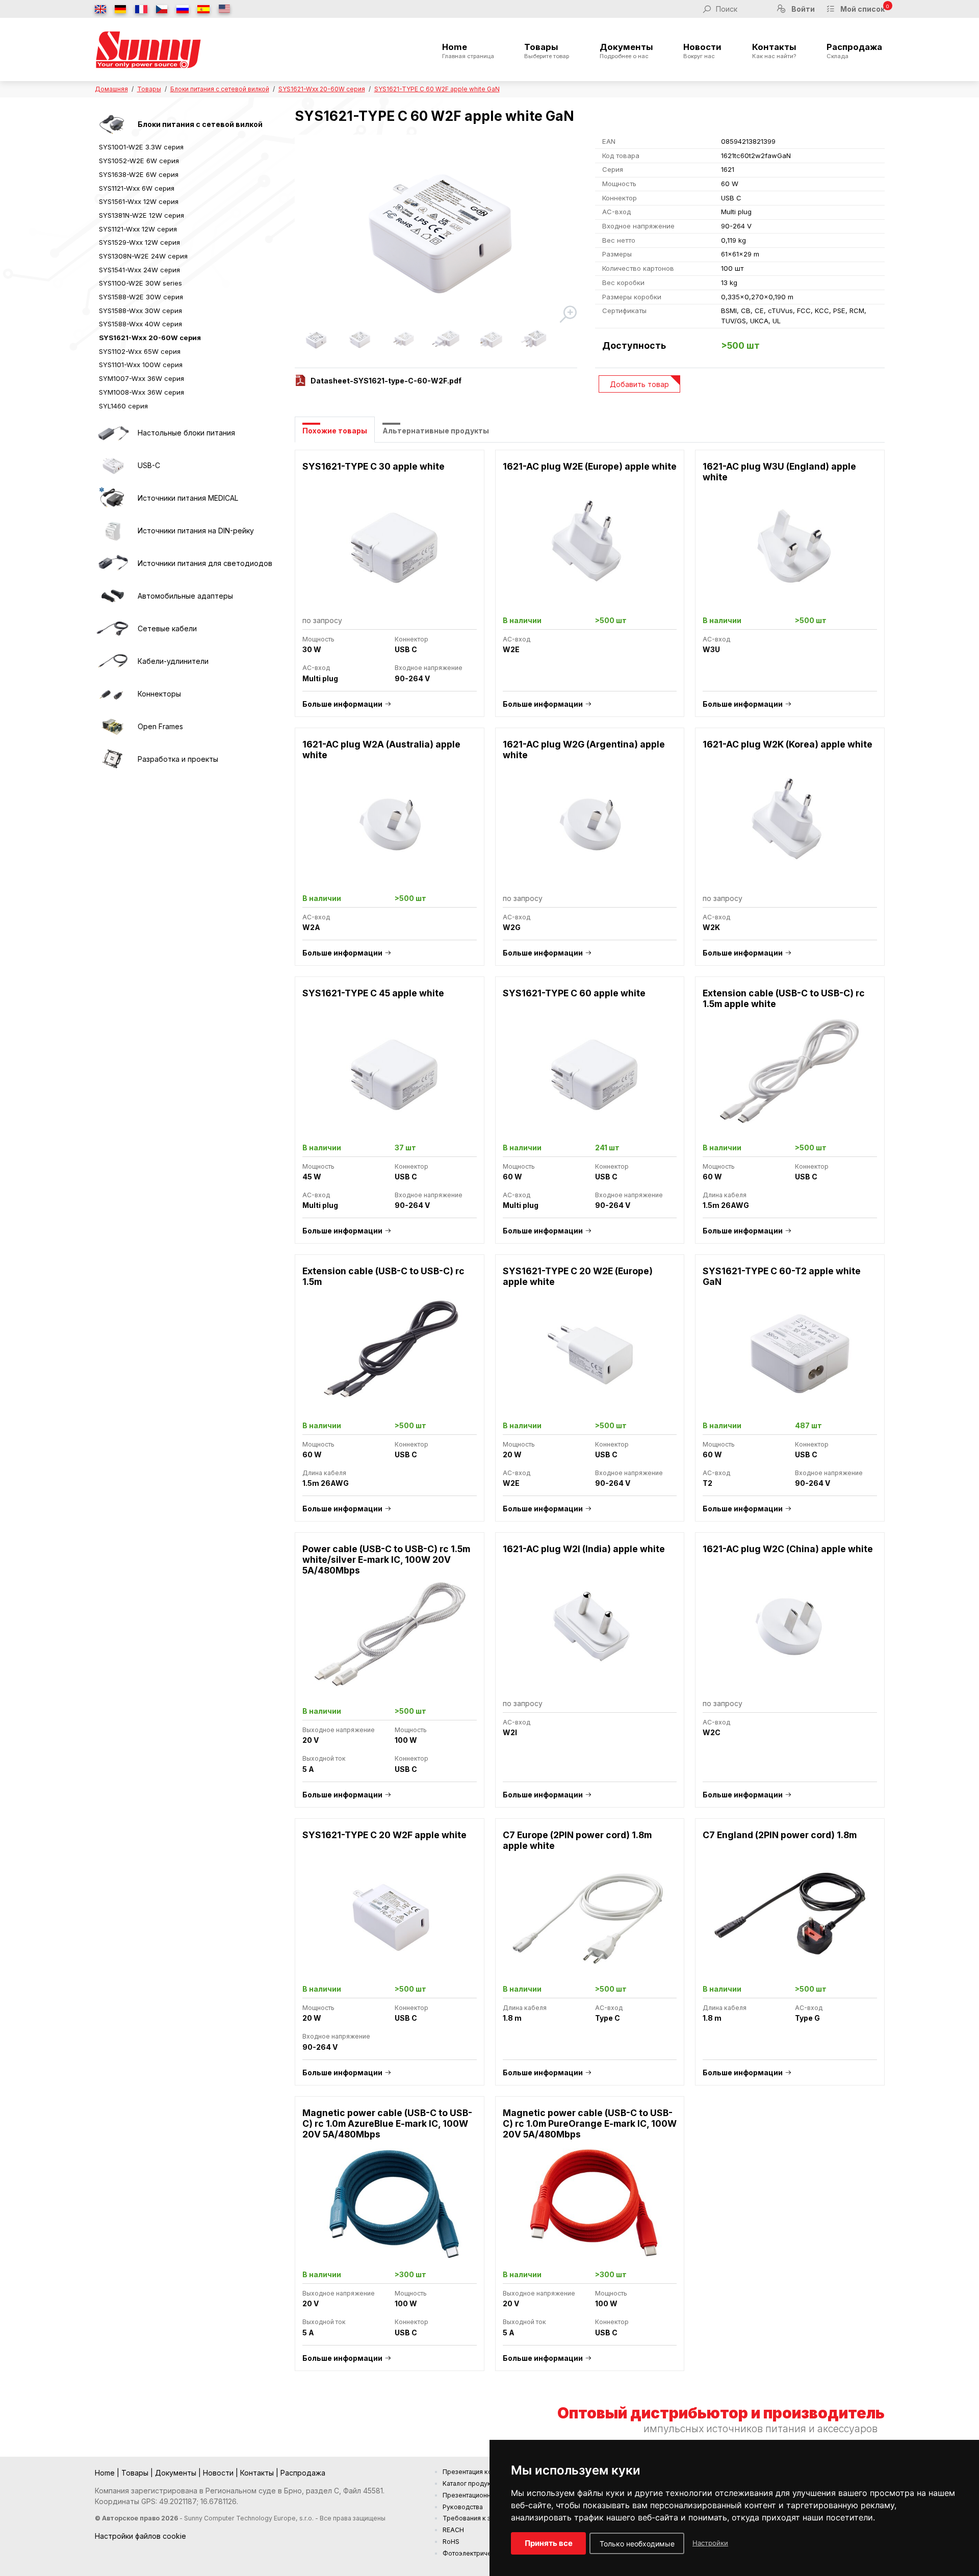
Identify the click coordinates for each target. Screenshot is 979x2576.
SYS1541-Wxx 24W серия (139, 270)
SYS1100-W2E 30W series (140, 283)
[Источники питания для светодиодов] (113, 563)
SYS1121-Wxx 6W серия (137, 188)
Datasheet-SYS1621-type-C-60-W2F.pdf (386, 381)
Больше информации (342, 704)
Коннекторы (159, 694)
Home (468, 51)
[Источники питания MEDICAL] (113, 498)
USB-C (149, 465)
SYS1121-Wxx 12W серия (138, 229)
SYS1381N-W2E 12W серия (141, 215)
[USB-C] (113, 466)
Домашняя (111, 89)
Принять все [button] (549, 2543)
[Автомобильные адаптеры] (113, 596)
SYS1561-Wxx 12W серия (139, 201)
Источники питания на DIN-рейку (196, 531)
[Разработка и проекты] (113, 759)
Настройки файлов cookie (140, 2536)
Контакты (774, 51)
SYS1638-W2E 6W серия (139, 174)
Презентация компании (479, 2472)
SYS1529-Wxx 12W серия (139, 242)
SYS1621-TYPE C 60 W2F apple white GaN (437, 89)
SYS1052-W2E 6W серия (139, 161)
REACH (453, 2530)
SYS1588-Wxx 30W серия (140, 311)
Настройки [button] (710, 2543)
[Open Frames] (113, 727)
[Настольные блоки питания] (113, 433)
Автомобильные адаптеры (185, 596)
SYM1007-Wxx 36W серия (141, 378)
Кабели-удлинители (173, 661)
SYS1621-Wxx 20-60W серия (322, 89)
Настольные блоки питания (186, 433)
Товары (547, 51)
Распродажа (854, 51)
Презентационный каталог (483, 2495)
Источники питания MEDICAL (188, 498)
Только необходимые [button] (637, 2544)
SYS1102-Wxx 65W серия (140, 351)
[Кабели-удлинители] (113, 661)
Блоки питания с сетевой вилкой (220, 89)
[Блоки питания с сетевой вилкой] (113, 124)
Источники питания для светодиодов (205, 563)
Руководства (463, 2507)
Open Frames (160, 726)
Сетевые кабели (167, 628)
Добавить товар (639, 384)
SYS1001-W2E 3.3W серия (141, 147)
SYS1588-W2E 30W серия (141, 297)
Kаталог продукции (472, 2483)
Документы (626, 51)
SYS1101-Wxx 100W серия (141, 365)
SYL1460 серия (123, 406)
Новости (702, 51)
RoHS (451, 2542)
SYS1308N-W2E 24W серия (143, 256)
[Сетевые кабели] (113, 629)
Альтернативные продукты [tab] (436, 431)
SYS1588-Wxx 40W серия (140, 324)
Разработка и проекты (178, 759)
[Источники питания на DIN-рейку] (113, 531)
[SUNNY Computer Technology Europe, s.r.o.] (148, 49)
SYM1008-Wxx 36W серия (141, 392)
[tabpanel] (590, 1416)
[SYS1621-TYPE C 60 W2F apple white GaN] (437, 230)
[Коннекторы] (113, 694)
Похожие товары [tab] (335, 431)
